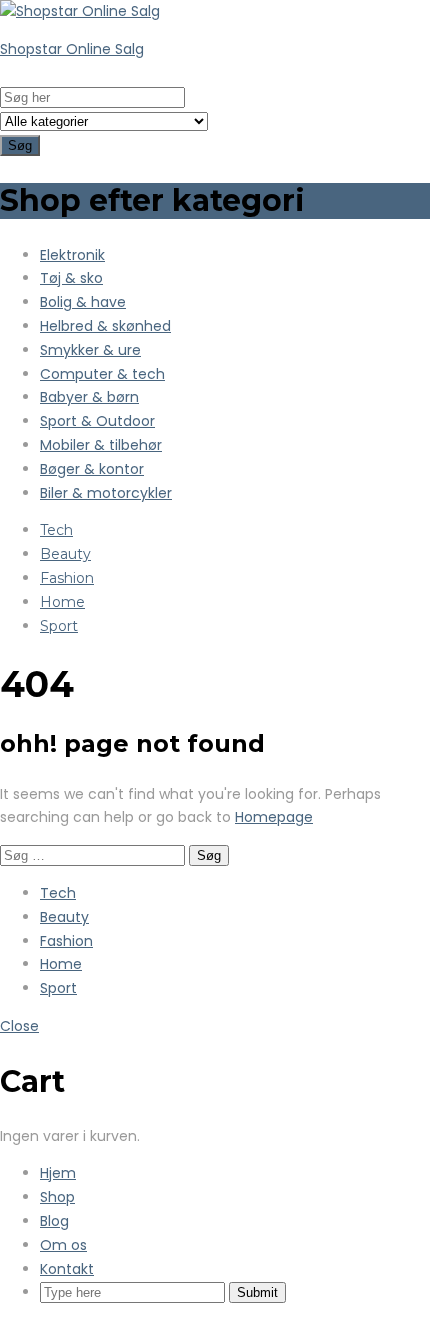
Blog (54, 1221)
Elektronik (72, 255)
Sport (59, 626)
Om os (63, 1245)
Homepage (274, 817)
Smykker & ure (90, 350)
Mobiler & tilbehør (101, 445)
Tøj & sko (71, 278)
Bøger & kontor (92, 469)
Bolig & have (83, 302)
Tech (56, 530)
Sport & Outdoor (97, 421)
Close (19, 1026)
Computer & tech (102, 374)
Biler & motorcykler (106, 493)
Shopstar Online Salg (72, 49)
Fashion (67, 578)
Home (62, 602)
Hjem (58, 1173)
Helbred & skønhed (105, 326)
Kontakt (67, 1269)
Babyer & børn (89, 397)
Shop (57, 1197)
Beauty (65, 554)
